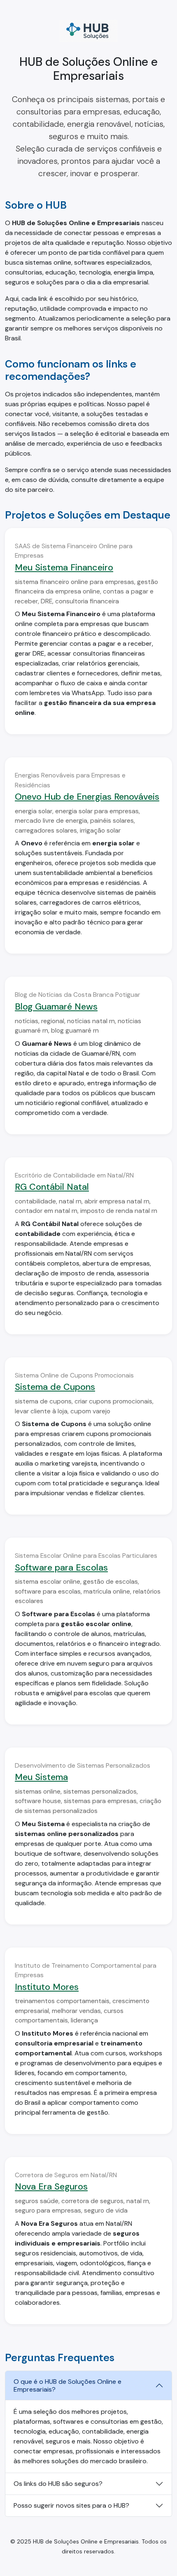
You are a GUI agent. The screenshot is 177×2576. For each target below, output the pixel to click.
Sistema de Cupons (55, 1387)
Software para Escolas (61, 1567)
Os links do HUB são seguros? (58, 2484)
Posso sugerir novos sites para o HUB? (71, 2505)
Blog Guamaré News (56, 1006)
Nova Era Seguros (51, 2186)
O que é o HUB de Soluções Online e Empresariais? (68, 2385)
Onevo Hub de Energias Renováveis (87, 797)
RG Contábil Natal (52, 1187)
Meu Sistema (41, 1777)
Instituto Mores (47, 1987)
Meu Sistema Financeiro (64, 567)
